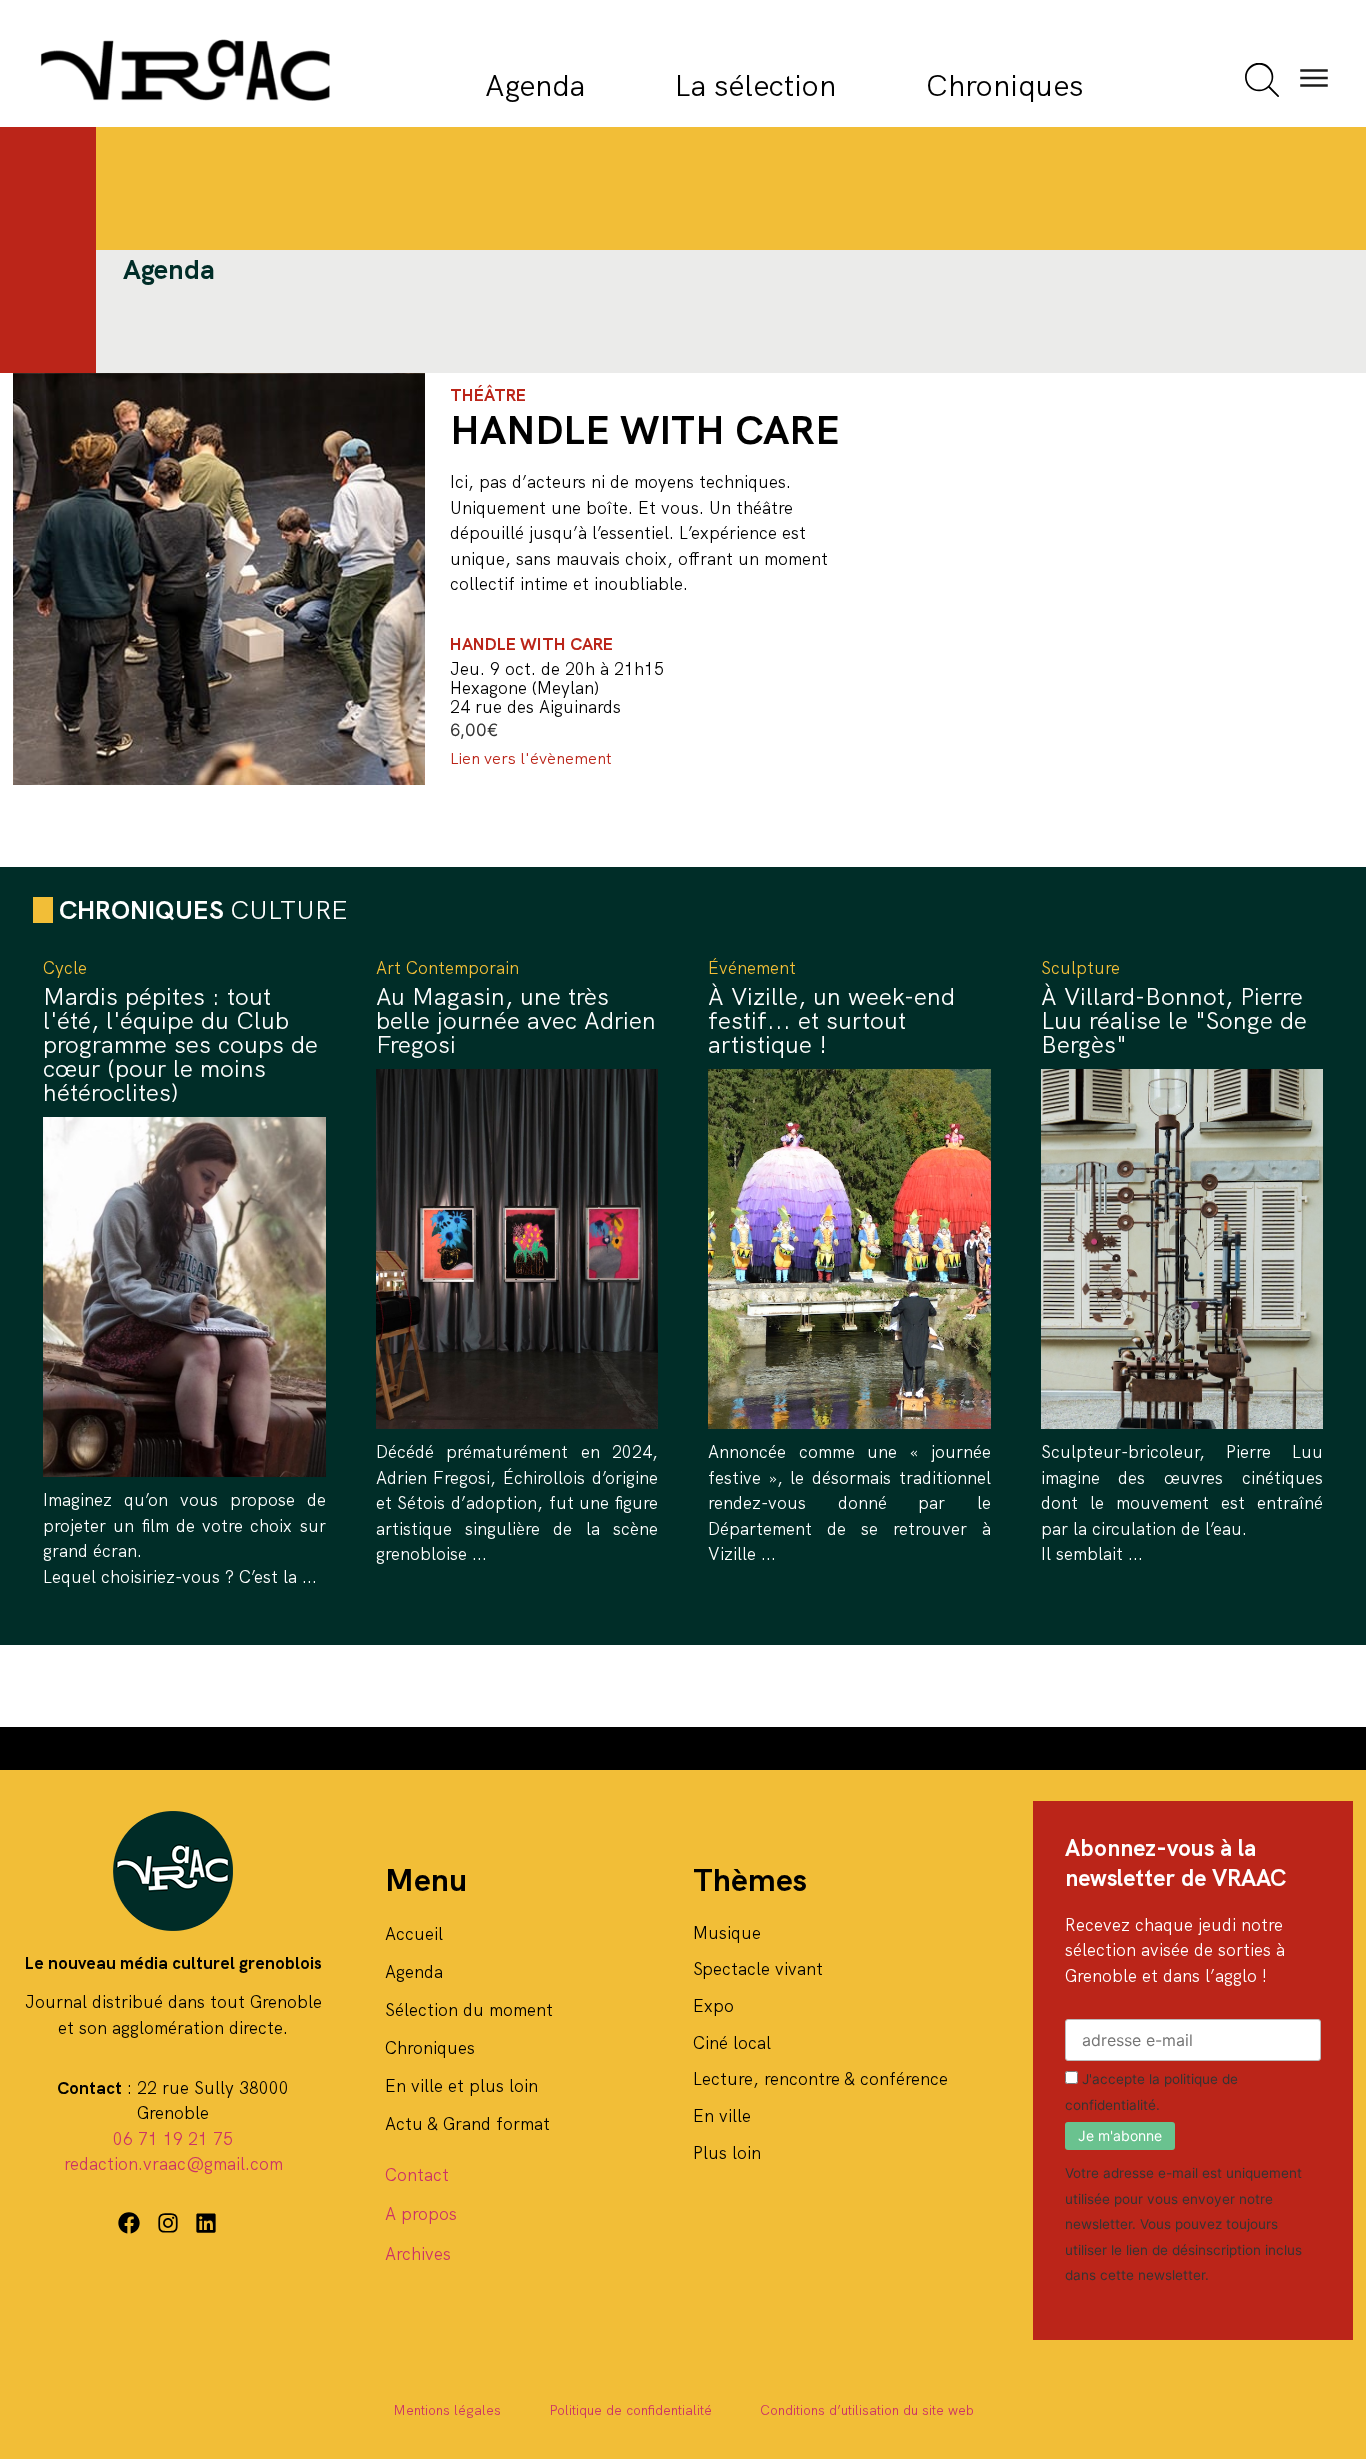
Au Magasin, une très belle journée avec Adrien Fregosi (516, 1020)
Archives (418, 2254)
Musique (727, 1933)
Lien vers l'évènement (531, 758)
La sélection (755, 85)
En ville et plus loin (461, 2086)
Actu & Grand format (467, 2124)
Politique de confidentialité (630, 2410)
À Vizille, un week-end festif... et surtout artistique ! (831, 1020)
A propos (421, 2214)
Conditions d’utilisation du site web (867, 2410)
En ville (722, 2116)
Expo (713, 2006)
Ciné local (732, 2043)
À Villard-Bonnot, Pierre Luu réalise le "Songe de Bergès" (1174, 1020)
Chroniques (1004, 85)
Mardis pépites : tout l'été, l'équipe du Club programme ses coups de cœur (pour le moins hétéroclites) (180, 1044)
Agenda (535, 85)
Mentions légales (447, 2410)
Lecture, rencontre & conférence (820, 2079)
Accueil (414, 1934)
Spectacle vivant (758, 1969)
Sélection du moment (469, 2010)
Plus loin (727, 2153)
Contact (417, 2175)
